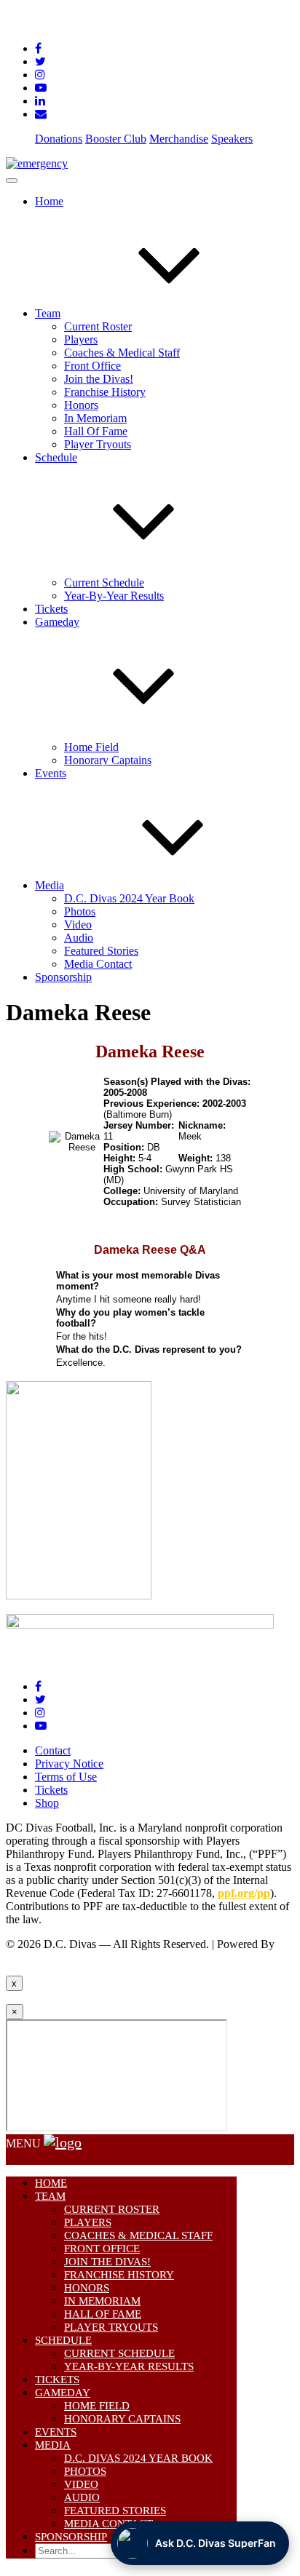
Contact (53, 1750)
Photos (80, 911)
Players (81, 339)
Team (48, 313)
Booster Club (116, 139)
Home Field (91, 747)
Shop (47, 1803)
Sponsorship (63, 977)
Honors (81, 405)
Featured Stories (101, 951)
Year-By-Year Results (114, 596)
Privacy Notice (69, 1764)
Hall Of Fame (96, 431)
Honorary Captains (108, 760)
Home (49, 201)
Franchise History (105, 392)
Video (78, 925)
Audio (79, 938)
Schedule (63, 2340)
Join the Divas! (99, 379)
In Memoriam (95, 418)
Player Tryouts (98, 444)
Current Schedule (104, 583)
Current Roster (98, 326)
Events (51, 773)
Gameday (63, 2393)
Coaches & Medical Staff (122, 353)
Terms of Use (66, 1777)
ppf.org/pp (244, 1893)
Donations (59, 139)
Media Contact (98, 964)
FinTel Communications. (63, 1957)
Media (50, 885)
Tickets (51, 609)
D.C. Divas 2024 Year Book (129, 898)
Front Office (92, 366)
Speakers (232, 139)
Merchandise (179, 139)
